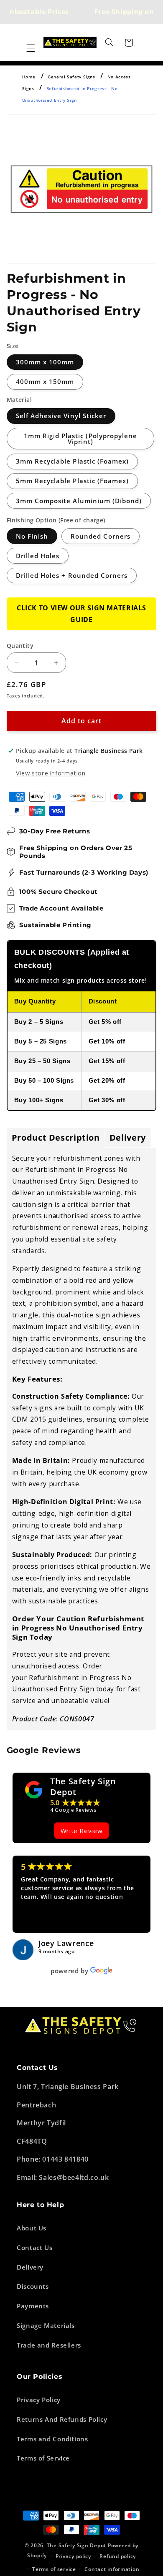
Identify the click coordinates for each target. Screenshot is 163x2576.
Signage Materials (46, 2325)
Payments (33, 2306)
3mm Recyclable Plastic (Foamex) (73, 461)
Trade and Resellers (49, 2345)
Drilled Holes (38, 556)
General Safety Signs (71, 77)
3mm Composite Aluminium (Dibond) (79, 501)
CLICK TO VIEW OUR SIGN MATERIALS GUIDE (81, 614)
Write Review (82, 1831)
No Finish (32, 536)
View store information (51, 773)
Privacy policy (73, 2556)
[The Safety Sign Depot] (34, 1790)
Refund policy (118, 2556)
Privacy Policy (39, 2400)
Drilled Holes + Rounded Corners (72, 575)
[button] (31, 48)
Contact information (112, 2569)
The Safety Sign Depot (83, 1787)
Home (29, 77)
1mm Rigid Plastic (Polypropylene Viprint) (81, 439)
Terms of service (54, 2569)
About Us (32, 2228)
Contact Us (34, 2247)
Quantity (20, 646)
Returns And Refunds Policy (62, 2419)
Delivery (30, 2267)
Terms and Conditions (52, 2439)
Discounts (33, 2286)
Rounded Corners (101, 536)
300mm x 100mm (45, 362)
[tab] (56, 1138)
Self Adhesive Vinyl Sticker (61, 416)
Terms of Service (43, 2458)
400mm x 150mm (45, 381)
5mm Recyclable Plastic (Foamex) (73, 481)
